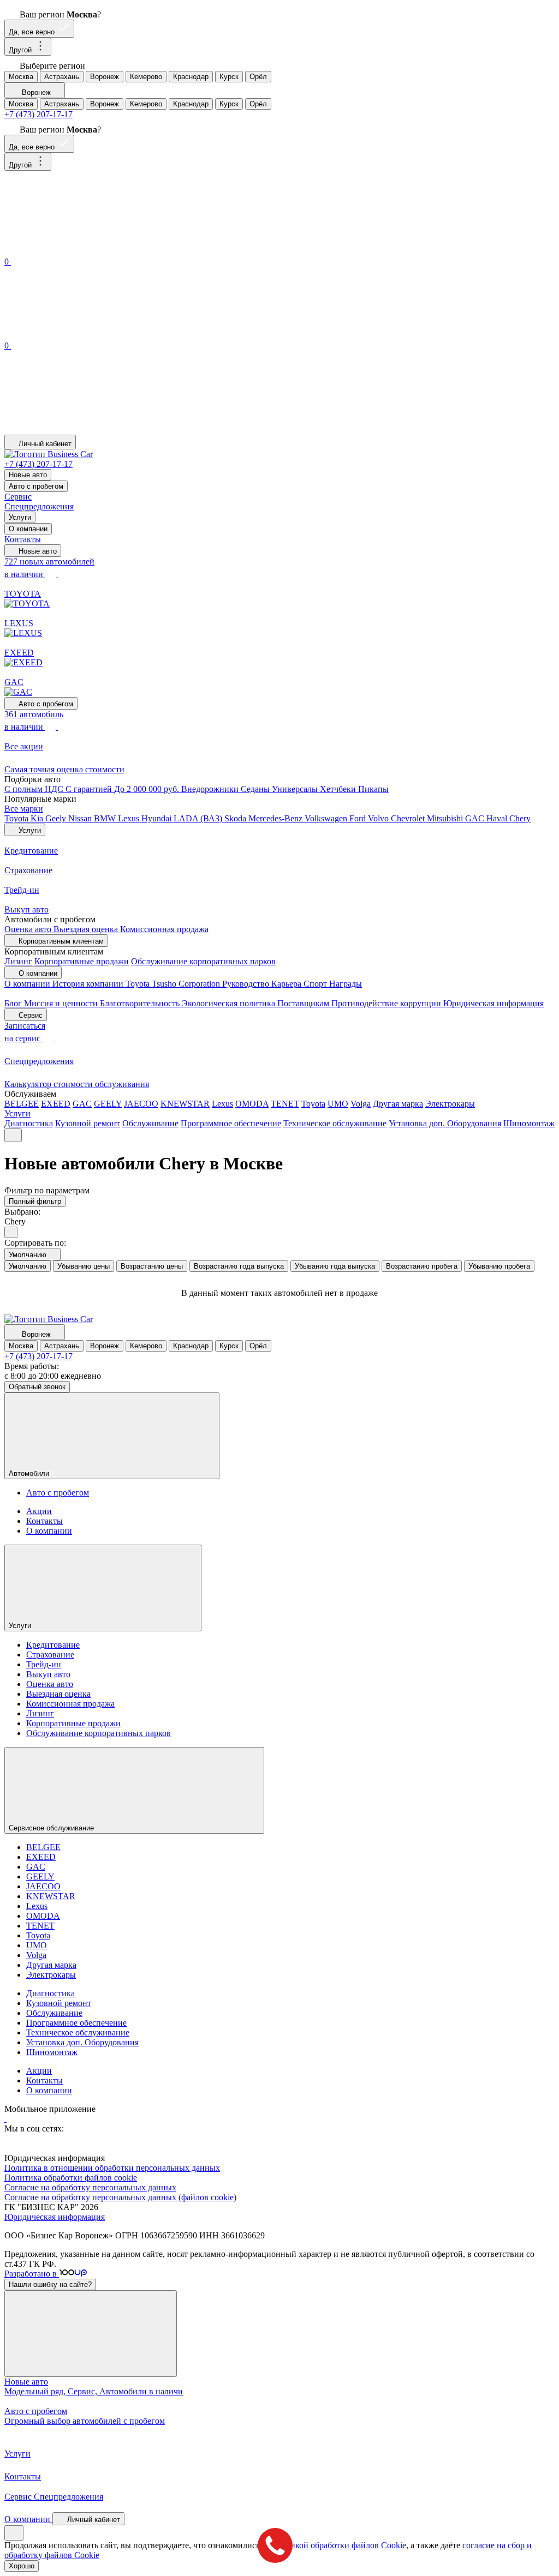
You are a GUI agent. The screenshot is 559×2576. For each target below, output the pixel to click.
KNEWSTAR (185, 1104)
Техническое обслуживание (335, 1123)
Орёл (258, 77)
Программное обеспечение (231, 1123)
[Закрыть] (91, 2334)
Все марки (24, 809)
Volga (361, 1104)
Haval (498, 818)
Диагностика (29, 1123)
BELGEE (22, 1104)
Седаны (256, 789)
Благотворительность (141, 1003)
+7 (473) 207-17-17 (38, 114)
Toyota (17, 818)
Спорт (316, 984)
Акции (39, 1511)
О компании (28, 529)
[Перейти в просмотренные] (86, 430)
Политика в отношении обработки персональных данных (112, 2168)
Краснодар (191, 77)
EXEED (56, 1104)
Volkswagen (327, 818)
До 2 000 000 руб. (148, 789)
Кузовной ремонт (88, 1123)
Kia (38, 818)
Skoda (236, 818)
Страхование (50, 1655)
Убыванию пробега (499, 1266)
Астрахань (62, 77)
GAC (476, 818)
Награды (346, 984)
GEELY (108, 1104)
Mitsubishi (446, 818)
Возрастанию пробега (422, 1266)
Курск (229, 77)
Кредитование (53, 1645)
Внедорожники (211, 789)
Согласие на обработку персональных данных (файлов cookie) (120, 2197)
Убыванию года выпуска (335, 1266)
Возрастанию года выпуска (239, 1266)
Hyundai (157, 818)
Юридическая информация (493, 1003)
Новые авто (28, 475)
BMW (106, 818)
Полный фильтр (35, 1201)
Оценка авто (29, 929)
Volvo (379, 818)
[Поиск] (86, 250)
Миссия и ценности (62, 1003)
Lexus (130, 818)
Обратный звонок (37, 1387)
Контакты (23, 539)
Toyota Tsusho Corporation (174, 984)
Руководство (247, 984)
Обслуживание (150, 1123)
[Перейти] (5, 2119)
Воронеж (105, 77)
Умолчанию (28, 1266)
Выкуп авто (48, 1674)
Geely (57, 818)
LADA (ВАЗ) (199, 818)
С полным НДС (35, 789)
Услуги (20, 517)
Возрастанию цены (152, 1266)
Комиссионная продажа (164, 929)
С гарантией (90, 789)
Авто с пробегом (36, 486)
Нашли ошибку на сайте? (50, 2284)
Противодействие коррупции (387, 1003)
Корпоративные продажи (82, 961)
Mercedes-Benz (276, 818)
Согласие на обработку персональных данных (90, 2187)
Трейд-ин (44, 1664)
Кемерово (146, 77)
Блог (14, 1003)
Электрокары (450, 1104)
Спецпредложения (39, 506)
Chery (520, 818)
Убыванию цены (84, 1266)
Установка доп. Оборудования (445, 1123)
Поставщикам (304, 1003)
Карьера (287, 984)
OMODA (252, 1104)
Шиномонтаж (529, 1123)
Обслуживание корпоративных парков (203, 961)
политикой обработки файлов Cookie (337, 2545)
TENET (285, 1104)
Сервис (18, 497)
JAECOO (141, 1104)
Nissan (81, 818)
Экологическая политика (230, 1003)
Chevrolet (409, 818)
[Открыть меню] (13, 1135)
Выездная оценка (87, 929)
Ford (359, 818)
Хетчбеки (339, 789)
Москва (21, 77)
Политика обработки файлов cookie (71, 2178)
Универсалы (296, 789)
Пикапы (373, 789)
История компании (89, 984)
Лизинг (18, 961)
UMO (338, 1104)
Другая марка (398, 1104)
